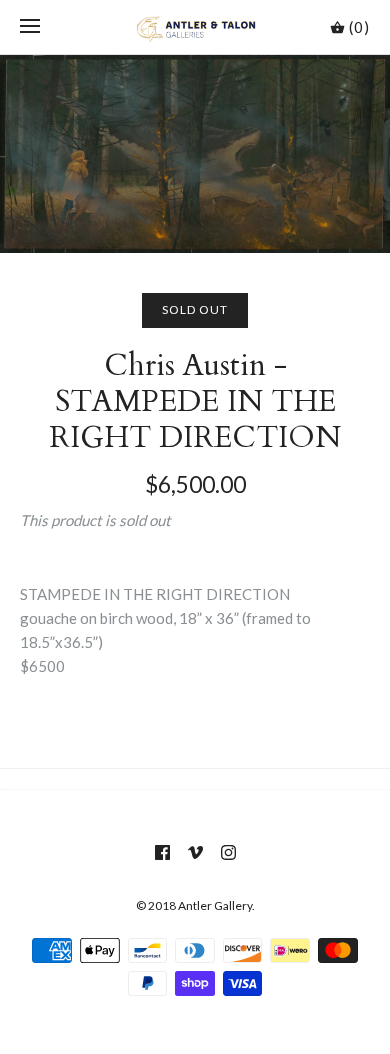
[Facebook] (162, 852)
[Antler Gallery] (195, 27)
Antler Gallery (215, 905)
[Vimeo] (195, 852)
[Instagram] (228, 852)
